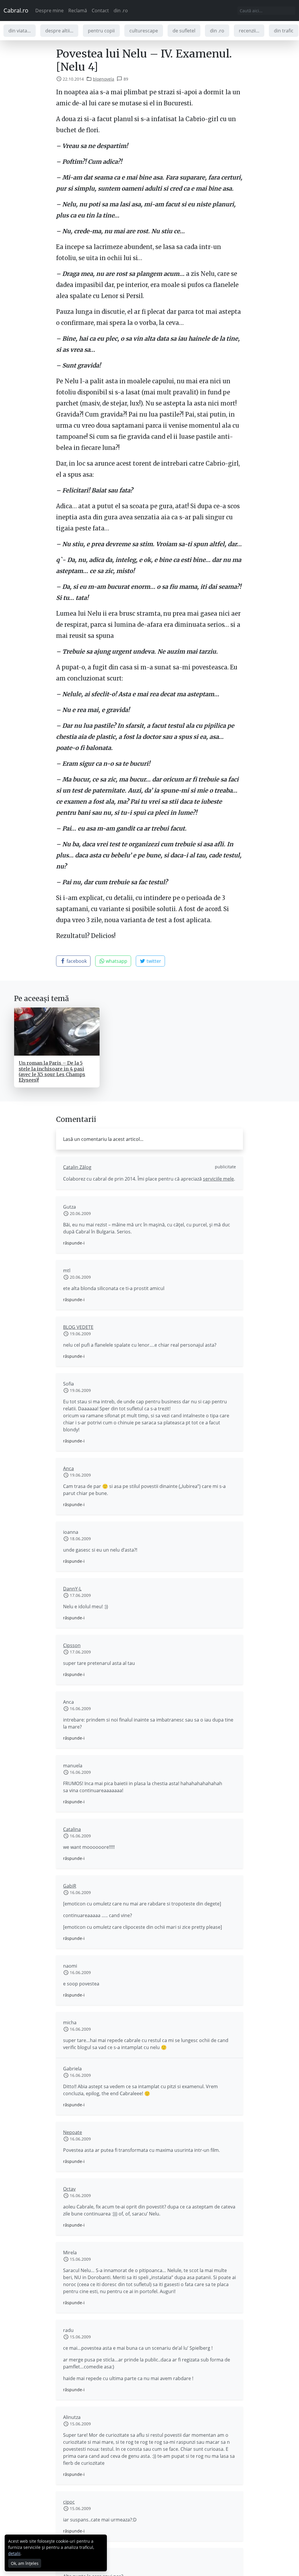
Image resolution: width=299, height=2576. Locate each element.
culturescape (144, 31)
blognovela (104, 79)
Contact (100, 11)
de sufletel (184, 31)
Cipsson (72, 1645)
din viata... (20, 31)
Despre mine (49, 11)
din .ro (121, 11)
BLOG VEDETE (78, 1327)
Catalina (72, 1829)
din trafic (284, 31)
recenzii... (249, 31)
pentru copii (101, 31)
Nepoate (73, 2132)
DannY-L (72, 1589)
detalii (14, 2553)
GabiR (70, 1886)
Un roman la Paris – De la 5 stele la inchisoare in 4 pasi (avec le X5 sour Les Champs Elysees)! (52, 1071)
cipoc (69, 2502)
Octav (69, 2189)
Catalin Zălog (77, 1167)
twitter (153, 961)
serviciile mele (218, 1179)
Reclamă (78, 11)
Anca (68, 1468)
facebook (76, 961)
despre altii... (59, 31)
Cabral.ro (16, 10)
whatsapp (116, 961)
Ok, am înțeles (25, 2563)
